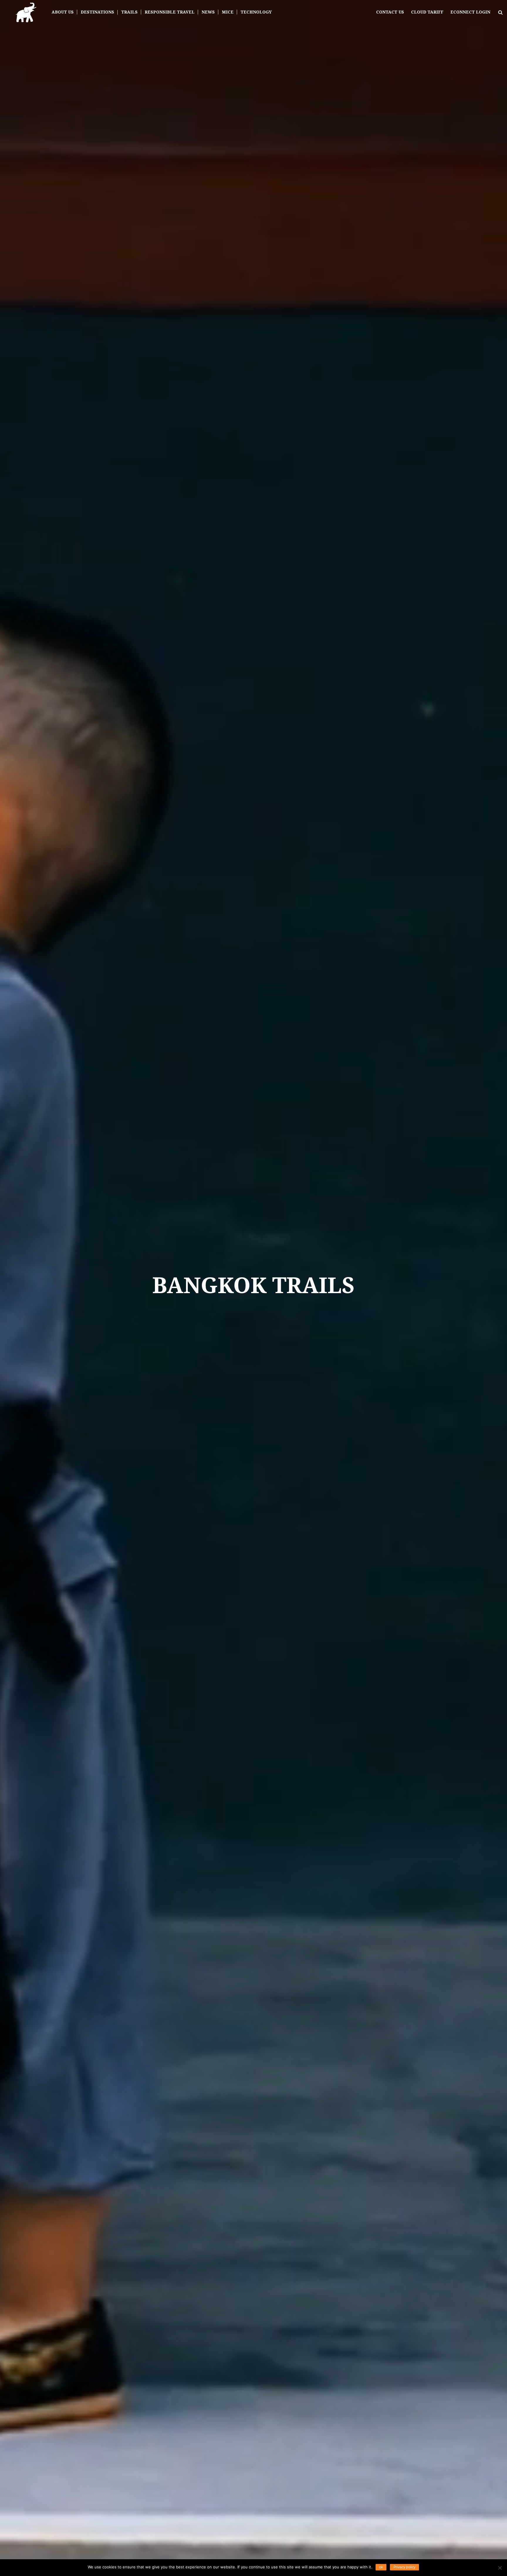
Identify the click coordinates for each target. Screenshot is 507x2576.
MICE (228, 12)
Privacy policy (404, 2567)
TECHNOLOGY (256, 12)
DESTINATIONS (97, 12)
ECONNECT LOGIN (470, 12)
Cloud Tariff (427, 12)
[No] (500, 2568)
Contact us (390, 12)
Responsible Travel (170, 12)
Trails (129, 12)
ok (381, 2567)
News (208, 12)
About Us (63, 12)
